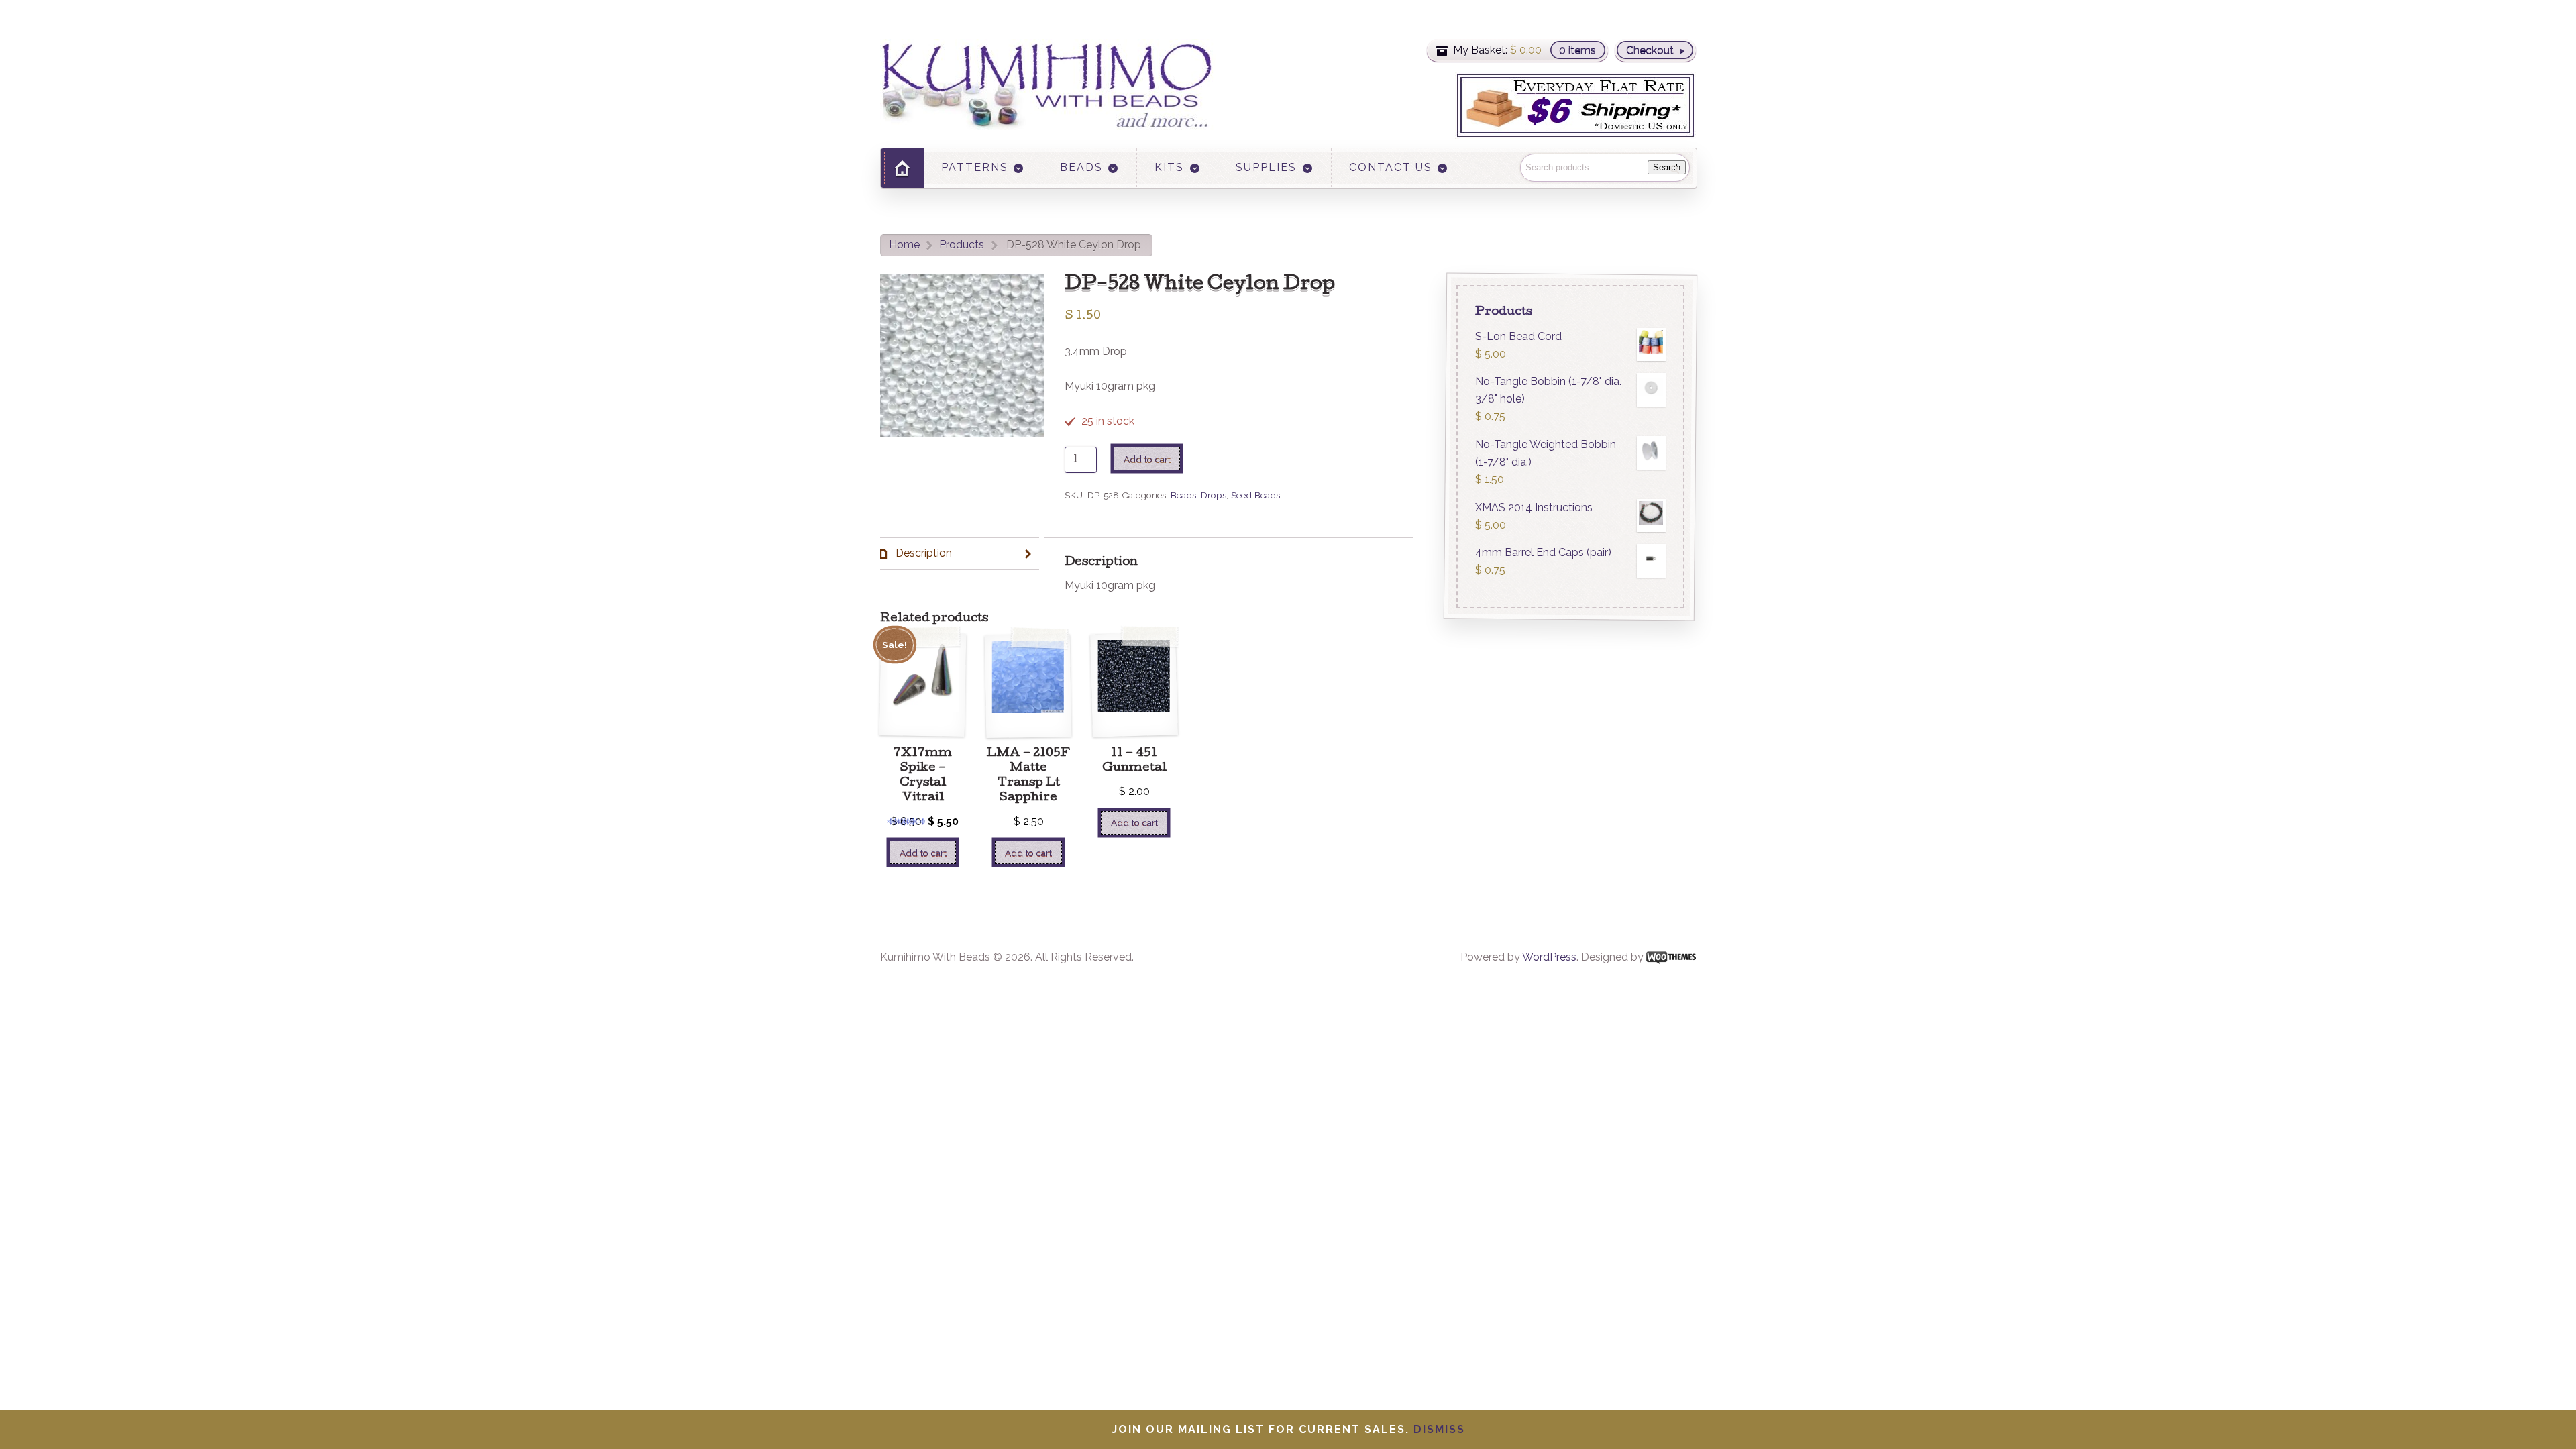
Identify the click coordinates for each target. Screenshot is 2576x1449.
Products (962, 245)
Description (922, 553)
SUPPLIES (1266, 167)
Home (904, 245)
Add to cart (1147, 459)
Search (1667, 167)
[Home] (902, 168)
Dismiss (1439, 1429)
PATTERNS (975, 167)
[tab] (960, 554)
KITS (1169, 167)
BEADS (1081, 167)
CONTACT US (1391, 167)
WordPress (1549, 957)
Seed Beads (1255, 495)
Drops (1214, 495)
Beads (1183, 495)
